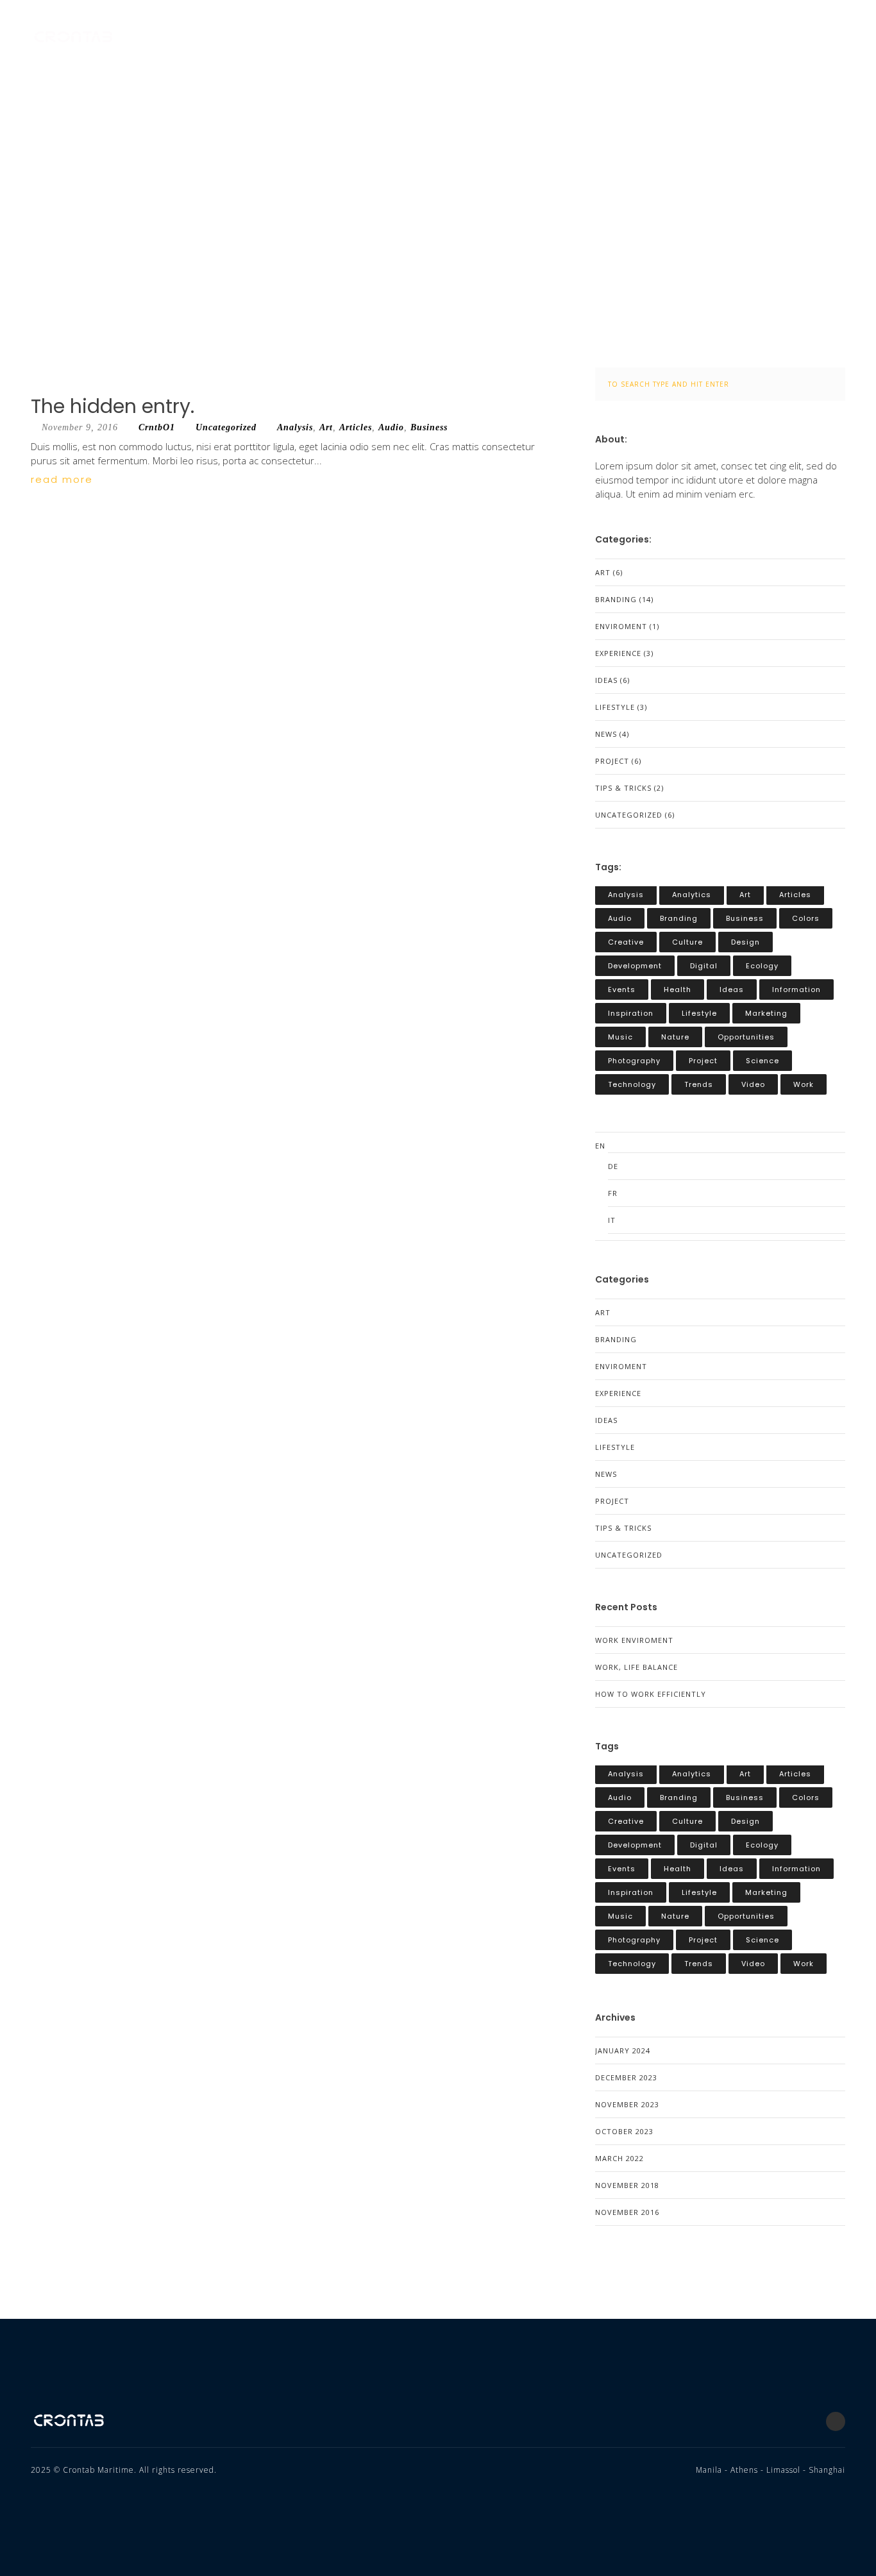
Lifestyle (615, 707)
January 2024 (623, 2050)
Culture (687, 942)
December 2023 (626, 2077)
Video (753, 1084)
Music (620, 1037)
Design (745, 942)
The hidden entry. (113, 406)
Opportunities (746, 1037)
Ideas (606, 680)
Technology (632, 1084)
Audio (391, 427)
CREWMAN (642, 38)
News (606, 734)
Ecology (762, 966)
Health (678, 989)
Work (804, 1084)
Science (762, 1061)
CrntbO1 (157, 427)
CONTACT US (801, 38)
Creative (626, 942)
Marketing (766, 1013)
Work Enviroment (634, 1640)
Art (326, 427)
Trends (699, 1084)
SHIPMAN (718, 38)
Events (622, 989)
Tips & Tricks (623, 788)
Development (635, 966)
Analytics (692, 895)
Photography (634, 1061)
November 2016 (627, 2212)
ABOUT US (466, 38)
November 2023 (627, 2104)
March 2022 (619, 2158)
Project (612, 761)
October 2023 (624, 2131)
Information (796, 989)
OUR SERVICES (554, 38)
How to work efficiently (651, 1694)
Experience (618, 653)
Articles (356, 427)
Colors (806, 918)
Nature (675, 1037)
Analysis (295, 427)
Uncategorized (226, 427)
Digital (704, 966)
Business (429, 427)
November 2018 (627, 2185)
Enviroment (621, 626)
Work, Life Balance (636, 1667)
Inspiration (631, 1013)
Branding (616, 599)
